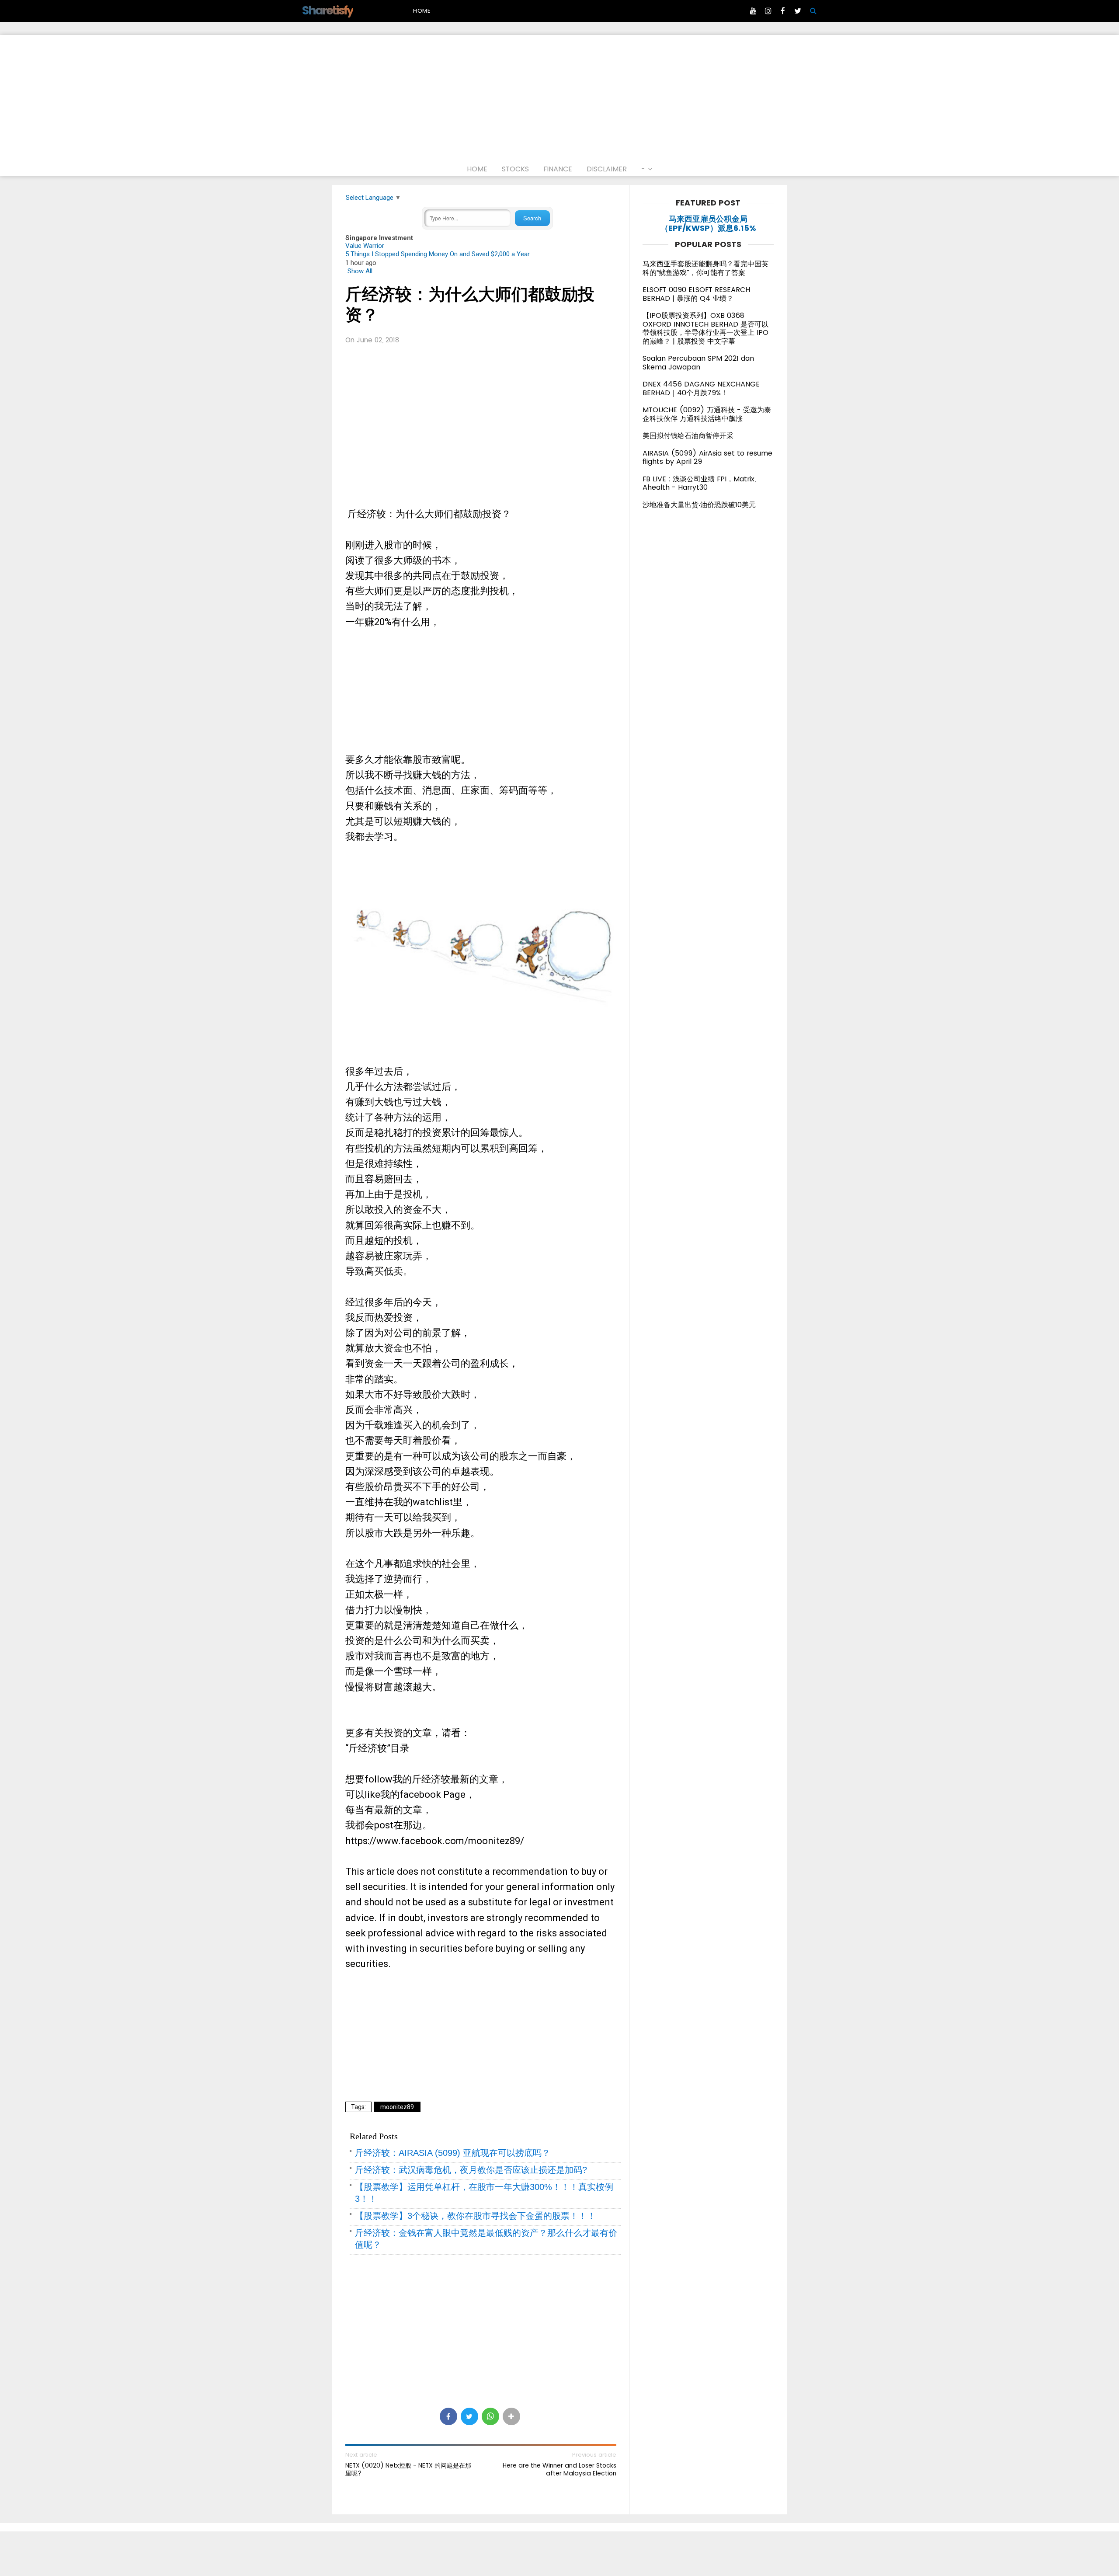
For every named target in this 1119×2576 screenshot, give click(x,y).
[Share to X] (469, 2416)
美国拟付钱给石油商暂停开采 (688, 436)
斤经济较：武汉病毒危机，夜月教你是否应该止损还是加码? (471, 2170)
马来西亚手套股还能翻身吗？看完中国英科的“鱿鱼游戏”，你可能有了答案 (705, 268)
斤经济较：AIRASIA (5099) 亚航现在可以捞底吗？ (453, 2153)
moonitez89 (397, 2107)
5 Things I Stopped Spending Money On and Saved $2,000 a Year (438, 254)
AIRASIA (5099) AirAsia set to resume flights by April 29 (707, 458)
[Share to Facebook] (448, 2416)
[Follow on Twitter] (798, 11)
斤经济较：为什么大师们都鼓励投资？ (470, 305)
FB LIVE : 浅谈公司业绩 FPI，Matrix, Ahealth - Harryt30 (699, 483)
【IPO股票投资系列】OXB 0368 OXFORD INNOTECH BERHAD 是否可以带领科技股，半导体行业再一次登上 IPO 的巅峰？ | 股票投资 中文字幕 (705, 328)
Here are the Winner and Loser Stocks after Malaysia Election (559, 2469)
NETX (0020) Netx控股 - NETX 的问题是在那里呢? (408, 2469)
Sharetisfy (327, 10)
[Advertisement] (559, 96)
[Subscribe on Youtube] (753, 11)
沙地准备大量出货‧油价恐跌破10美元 (699, 505)
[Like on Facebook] (783, 11)
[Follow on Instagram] (768, 11)
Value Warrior (365, 246)
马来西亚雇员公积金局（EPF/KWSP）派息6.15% (708, 224)
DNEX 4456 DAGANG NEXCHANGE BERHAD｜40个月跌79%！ (701, 388)
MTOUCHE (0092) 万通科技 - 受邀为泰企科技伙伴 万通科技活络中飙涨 (707, 414)
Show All (360, 271)
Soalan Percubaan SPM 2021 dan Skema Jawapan (698, 363)
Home (422, 11)
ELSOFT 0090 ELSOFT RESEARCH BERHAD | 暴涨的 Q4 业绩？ (696, 294)
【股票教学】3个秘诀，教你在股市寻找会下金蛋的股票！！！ (475, 2216)
